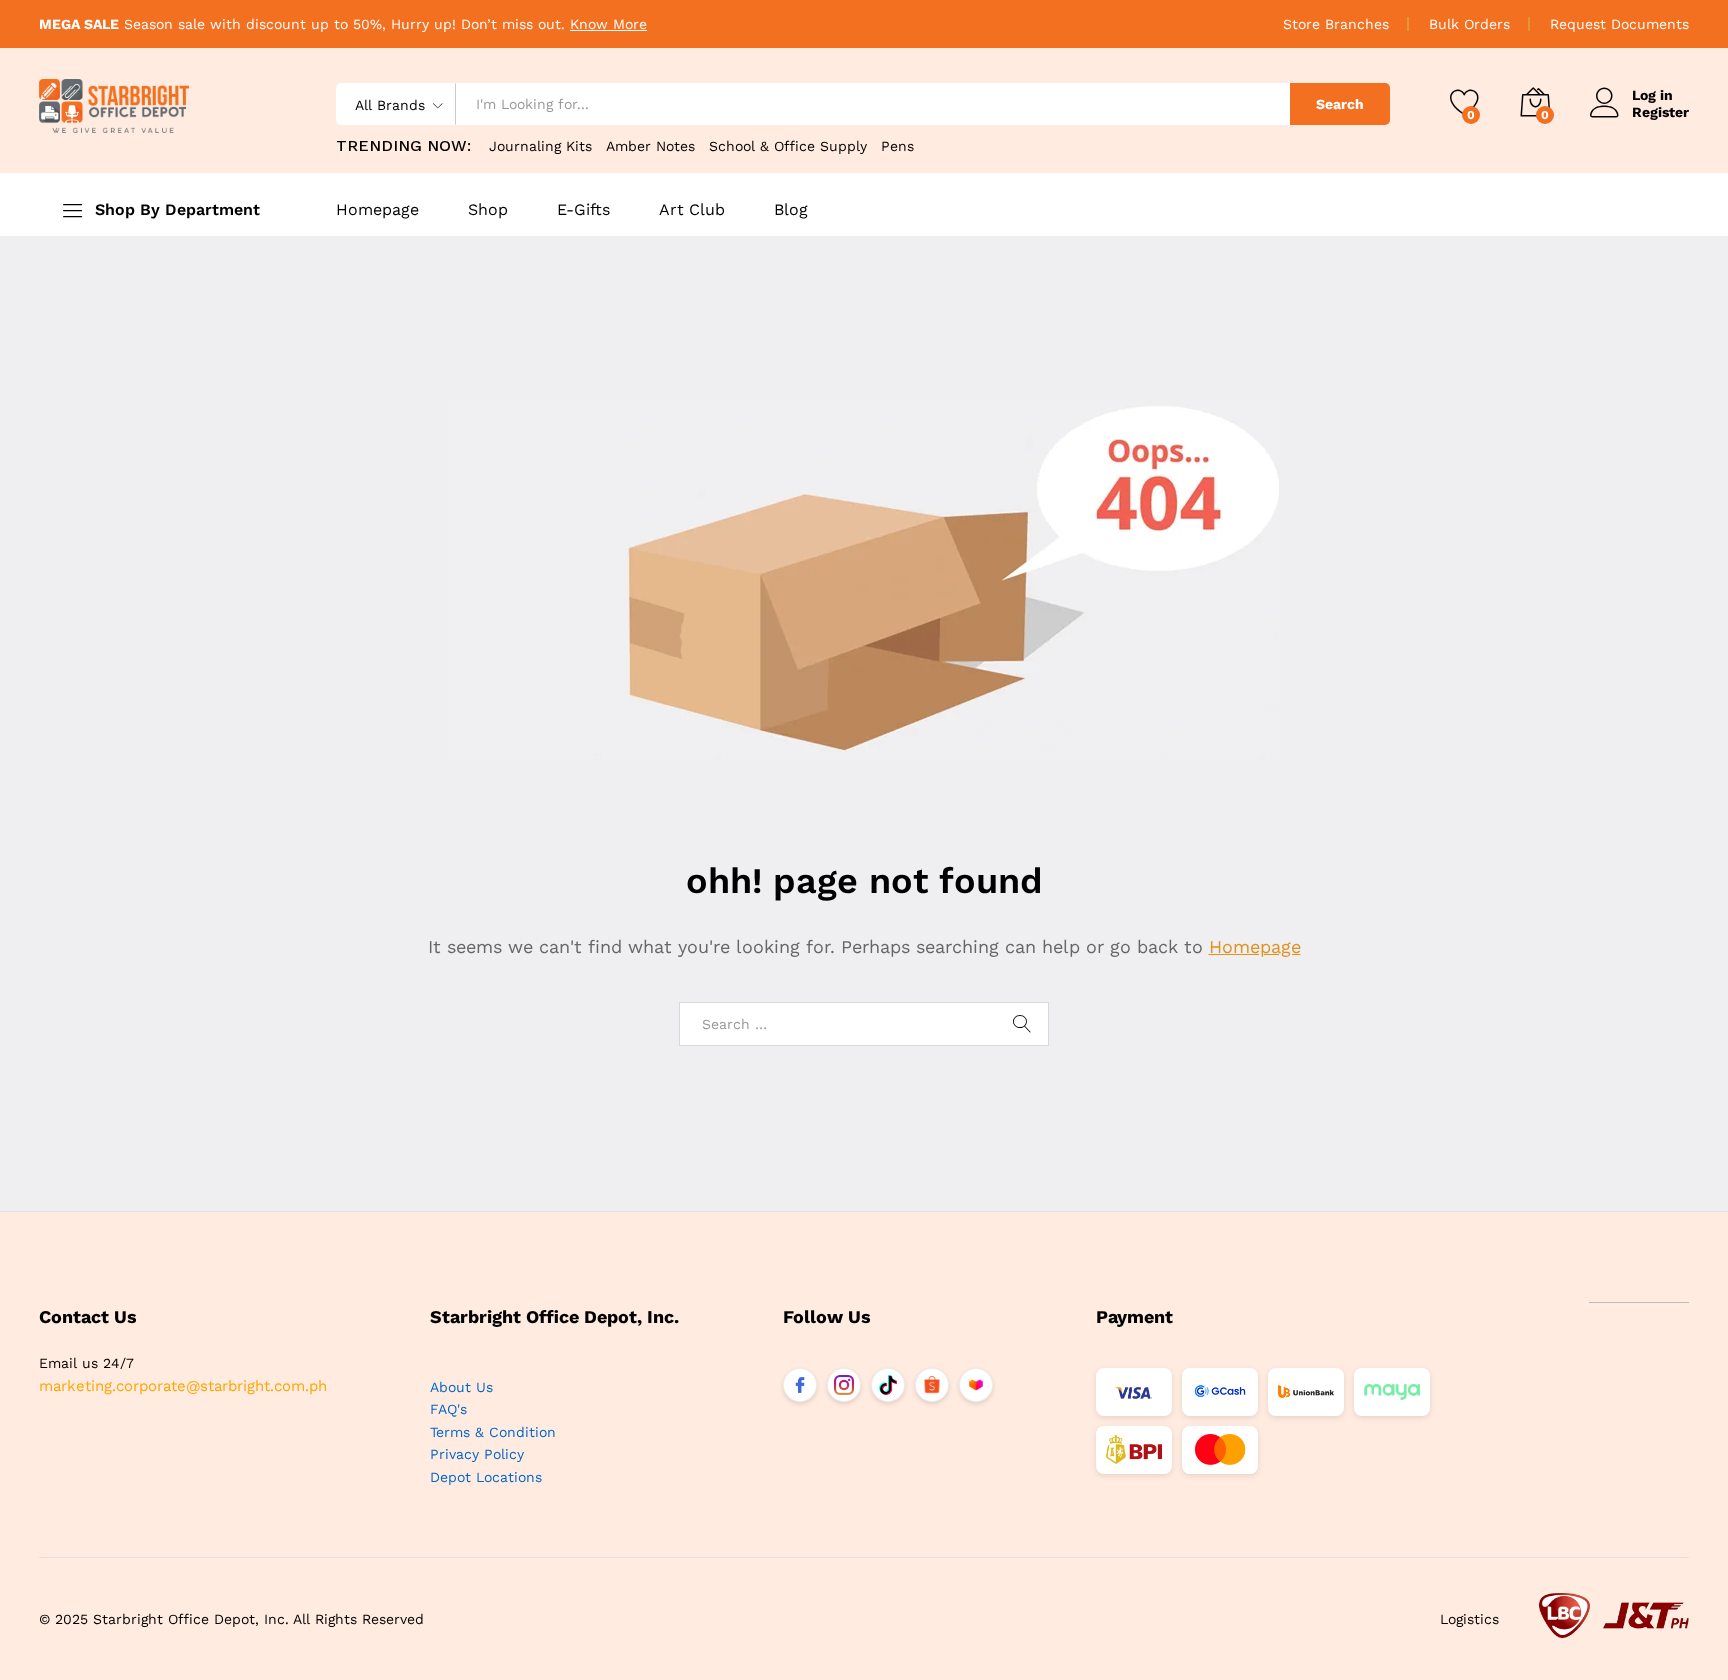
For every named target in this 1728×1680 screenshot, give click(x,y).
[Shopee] (932, 1385)
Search (1340, 104)
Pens (897, 146)
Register (1660, 112)
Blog (791, 210)
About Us (461, 1387)
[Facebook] (800, 1385)
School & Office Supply (788, 146)
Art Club (692, 210)
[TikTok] (888, 1385)
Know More (608, 24)
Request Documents (1619, 24)
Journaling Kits (540, 146)
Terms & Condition (493, 1432)
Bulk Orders (1469, 24)
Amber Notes (650, 146)
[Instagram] (844, 1385)
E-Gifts (583, 210)
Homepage (377, 210)
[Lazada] (976, 1385)
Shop (488, 210)
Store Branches (1336, 24)
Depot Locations (486, 1477)
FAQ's (448, 1409)
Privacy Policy (477, 1454)
